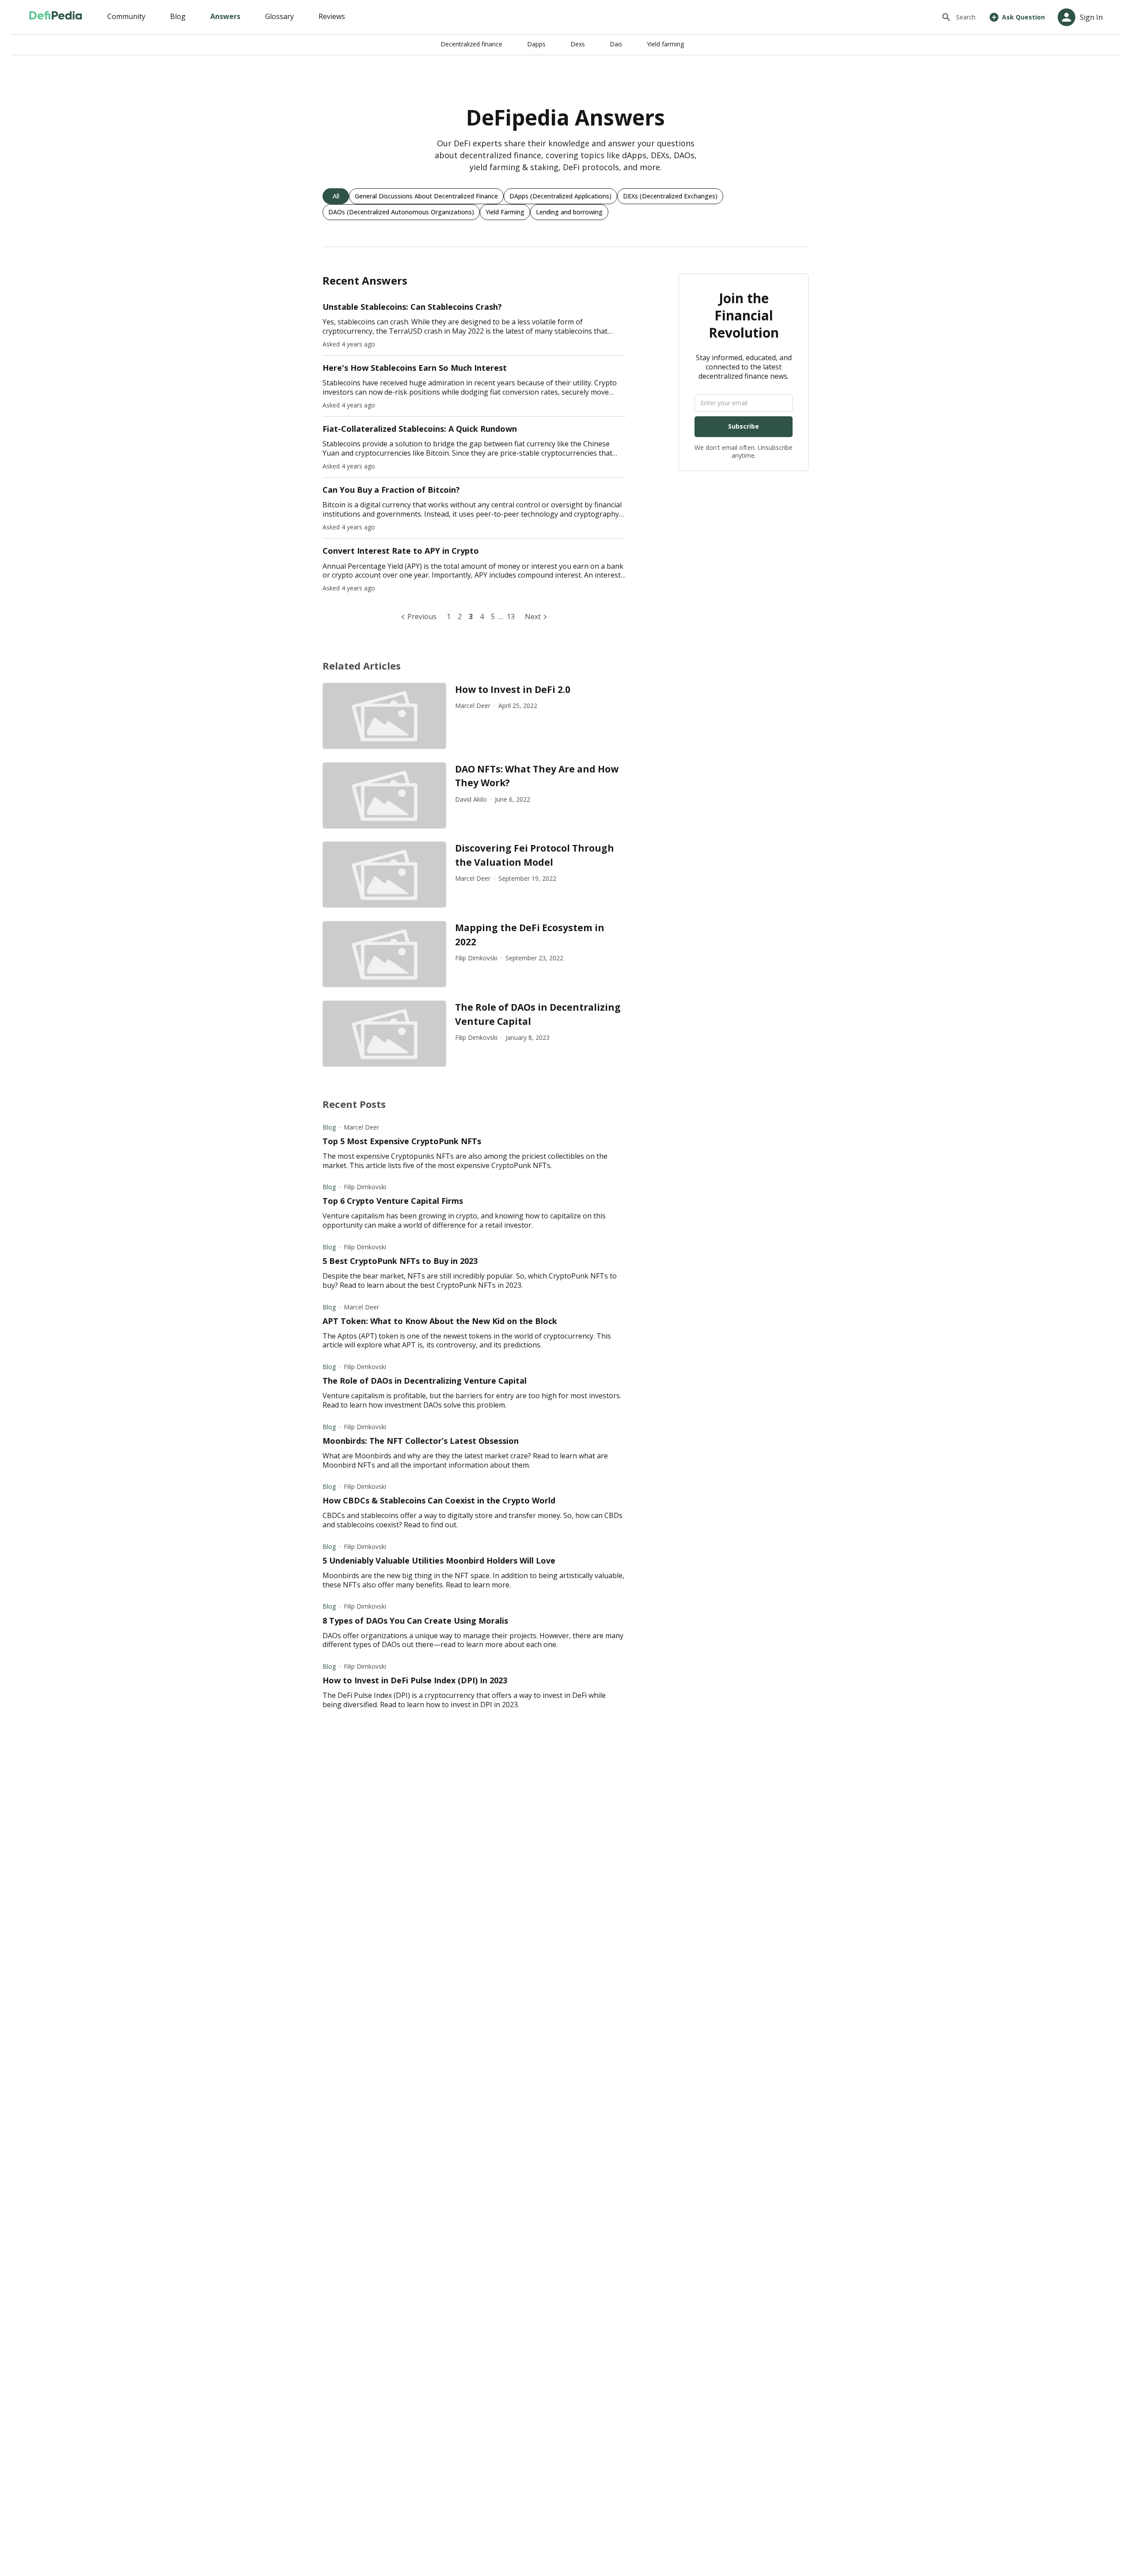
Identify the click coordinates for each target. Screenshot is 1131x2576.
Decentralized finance (471, 44)
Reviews (332, 16)
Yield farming (665, 44)
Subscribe (744, 426)
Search (966, 17)
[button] (336, 196)
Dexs (578, 44)
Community (126, 16)
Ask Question (1023, 17)
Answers (225, 16)
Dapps (536, 44)
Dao (616, 44)
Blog (178, 16)
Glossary (279, 16)
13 (511, 616)
